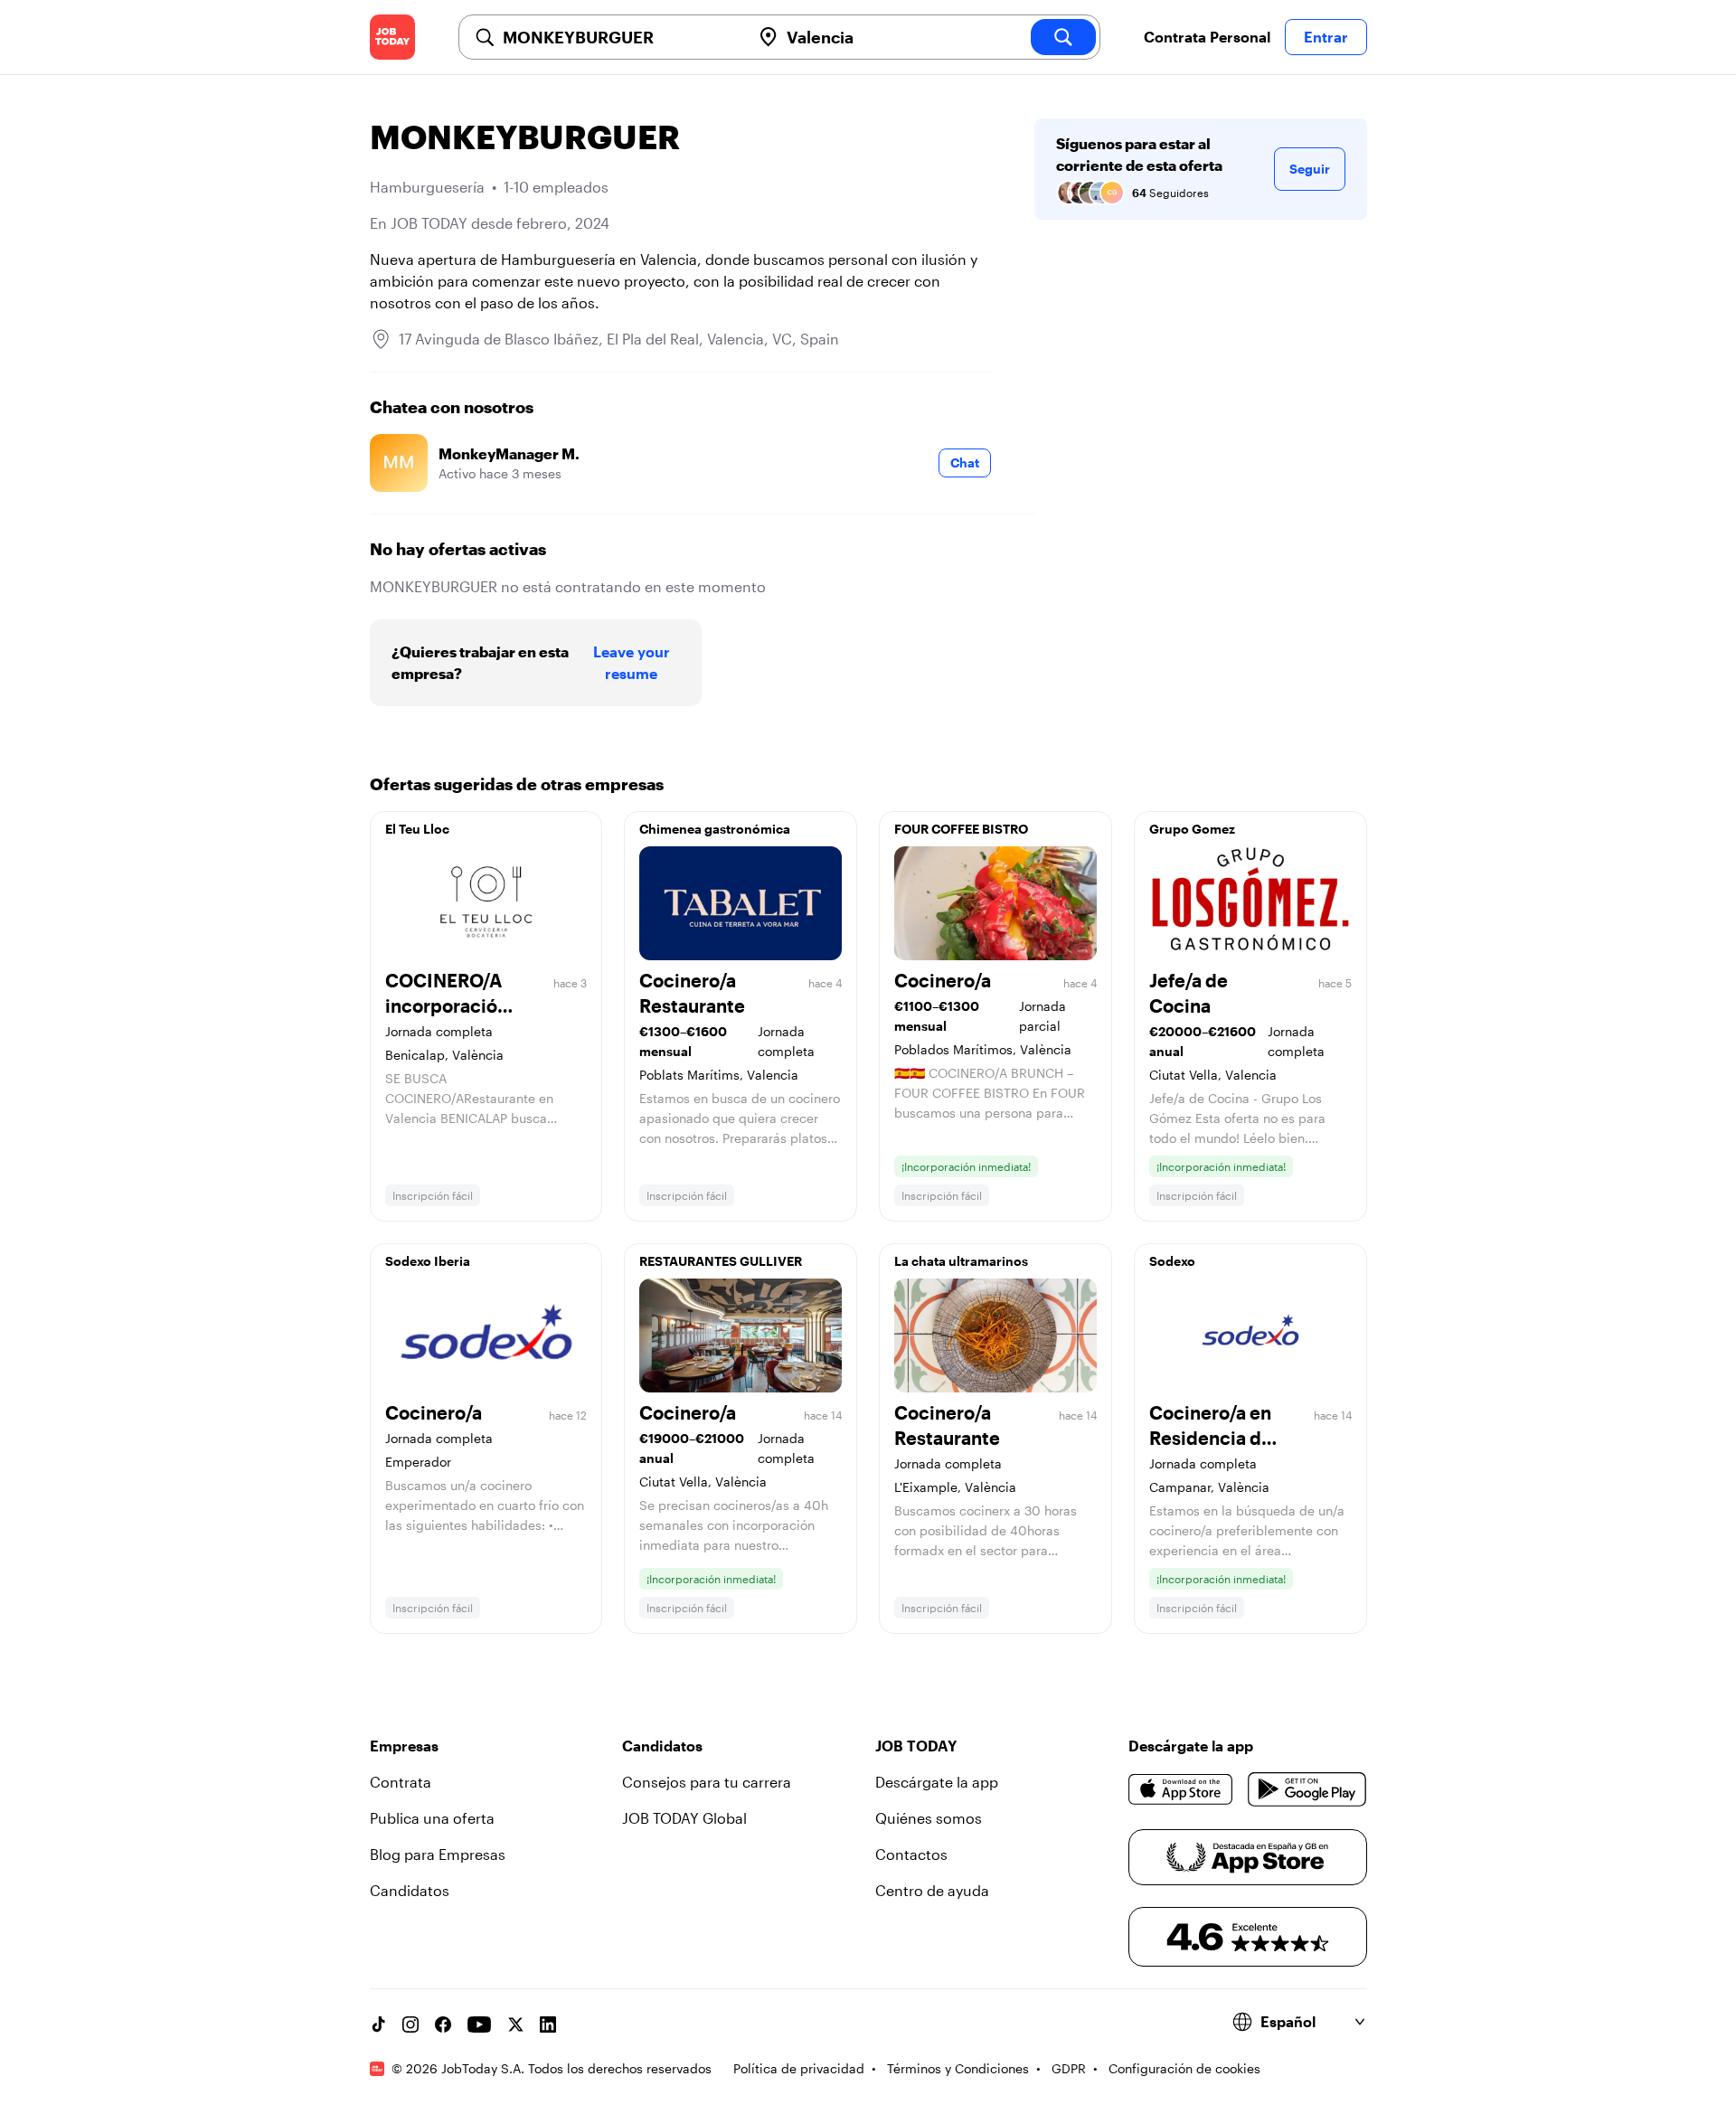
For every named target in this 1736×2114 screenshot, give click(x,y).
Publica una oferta (432, 1818)
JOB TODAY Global (684, 1818)
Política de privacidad (799, 2068)
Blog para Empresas (438, 1854)
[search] (1063, 37)
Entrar (1326, 37)
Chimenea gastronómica (715, 829)
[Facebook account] (443, 2024)
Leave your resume (632, 662)
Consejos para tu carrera (707, 1782)
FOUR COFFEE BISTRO (961, 829)
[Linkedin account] (548, 2024)
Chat (965, 462)
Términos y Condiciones (958, 2068)
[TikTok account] (378, 2024)
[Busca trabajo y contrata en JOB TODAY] (392, 37)
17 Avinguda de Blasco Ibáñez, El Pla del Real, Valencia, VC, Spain (619, 339)
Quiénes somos (929, 1818)
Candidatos (410, 1890)
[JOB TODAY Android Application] (1307, 1789)
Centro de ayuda (932, 1890)
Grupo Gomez (1192, 829)
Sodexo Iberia (428, 1261)
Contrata (401, 1782)
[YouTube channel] (479, 2024)
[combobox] (619, 37)
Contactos (911, 1854)
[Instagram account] (410, 2024)
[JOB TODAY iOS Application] (1181, 1789)
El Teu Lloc (417, 829)
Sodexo (1172, 1261)
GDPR (1069, 2068)
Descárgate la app (937, 1782)
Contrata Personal (1207, 37)
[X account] (515, 2024)
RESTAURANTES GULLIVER (721, 1261)
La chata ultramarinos (961, 1261)
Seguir (1310, 169)
